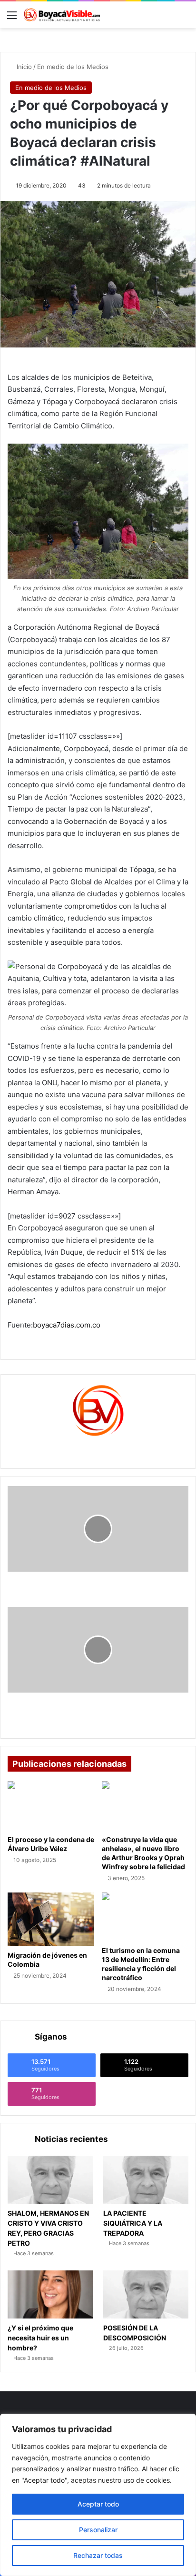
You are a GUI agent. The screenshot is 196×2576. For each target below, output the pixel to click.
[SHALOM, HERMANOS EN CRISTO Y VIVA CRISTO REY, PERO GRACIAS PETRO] (50, 2180)
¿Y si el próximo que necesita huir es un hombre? (40, 2338)
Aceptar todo (98, 2504)
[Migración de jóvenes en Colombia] (51, 1919)
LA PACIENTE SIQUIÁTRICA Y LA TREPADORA (133, 2223)
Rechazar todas (98, 2555)
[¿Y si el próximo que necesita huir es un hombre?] (50, 2294)
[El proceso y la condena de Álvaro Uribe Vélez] (51, 1806)
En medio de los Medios (73, 67)
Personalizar (98, 2530)
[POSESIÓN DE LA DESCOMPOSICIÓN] (146, 2294)
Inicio (23, 67)
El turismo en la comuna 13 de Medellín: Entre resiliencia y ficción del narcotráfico (141, 1964)
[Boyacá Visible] (62, 15)
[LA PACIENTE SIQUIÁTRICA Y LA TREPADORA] (146, 2180)
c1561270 (98, 1448)
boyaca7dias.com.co (67, 1325)
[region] (98, 2495)
